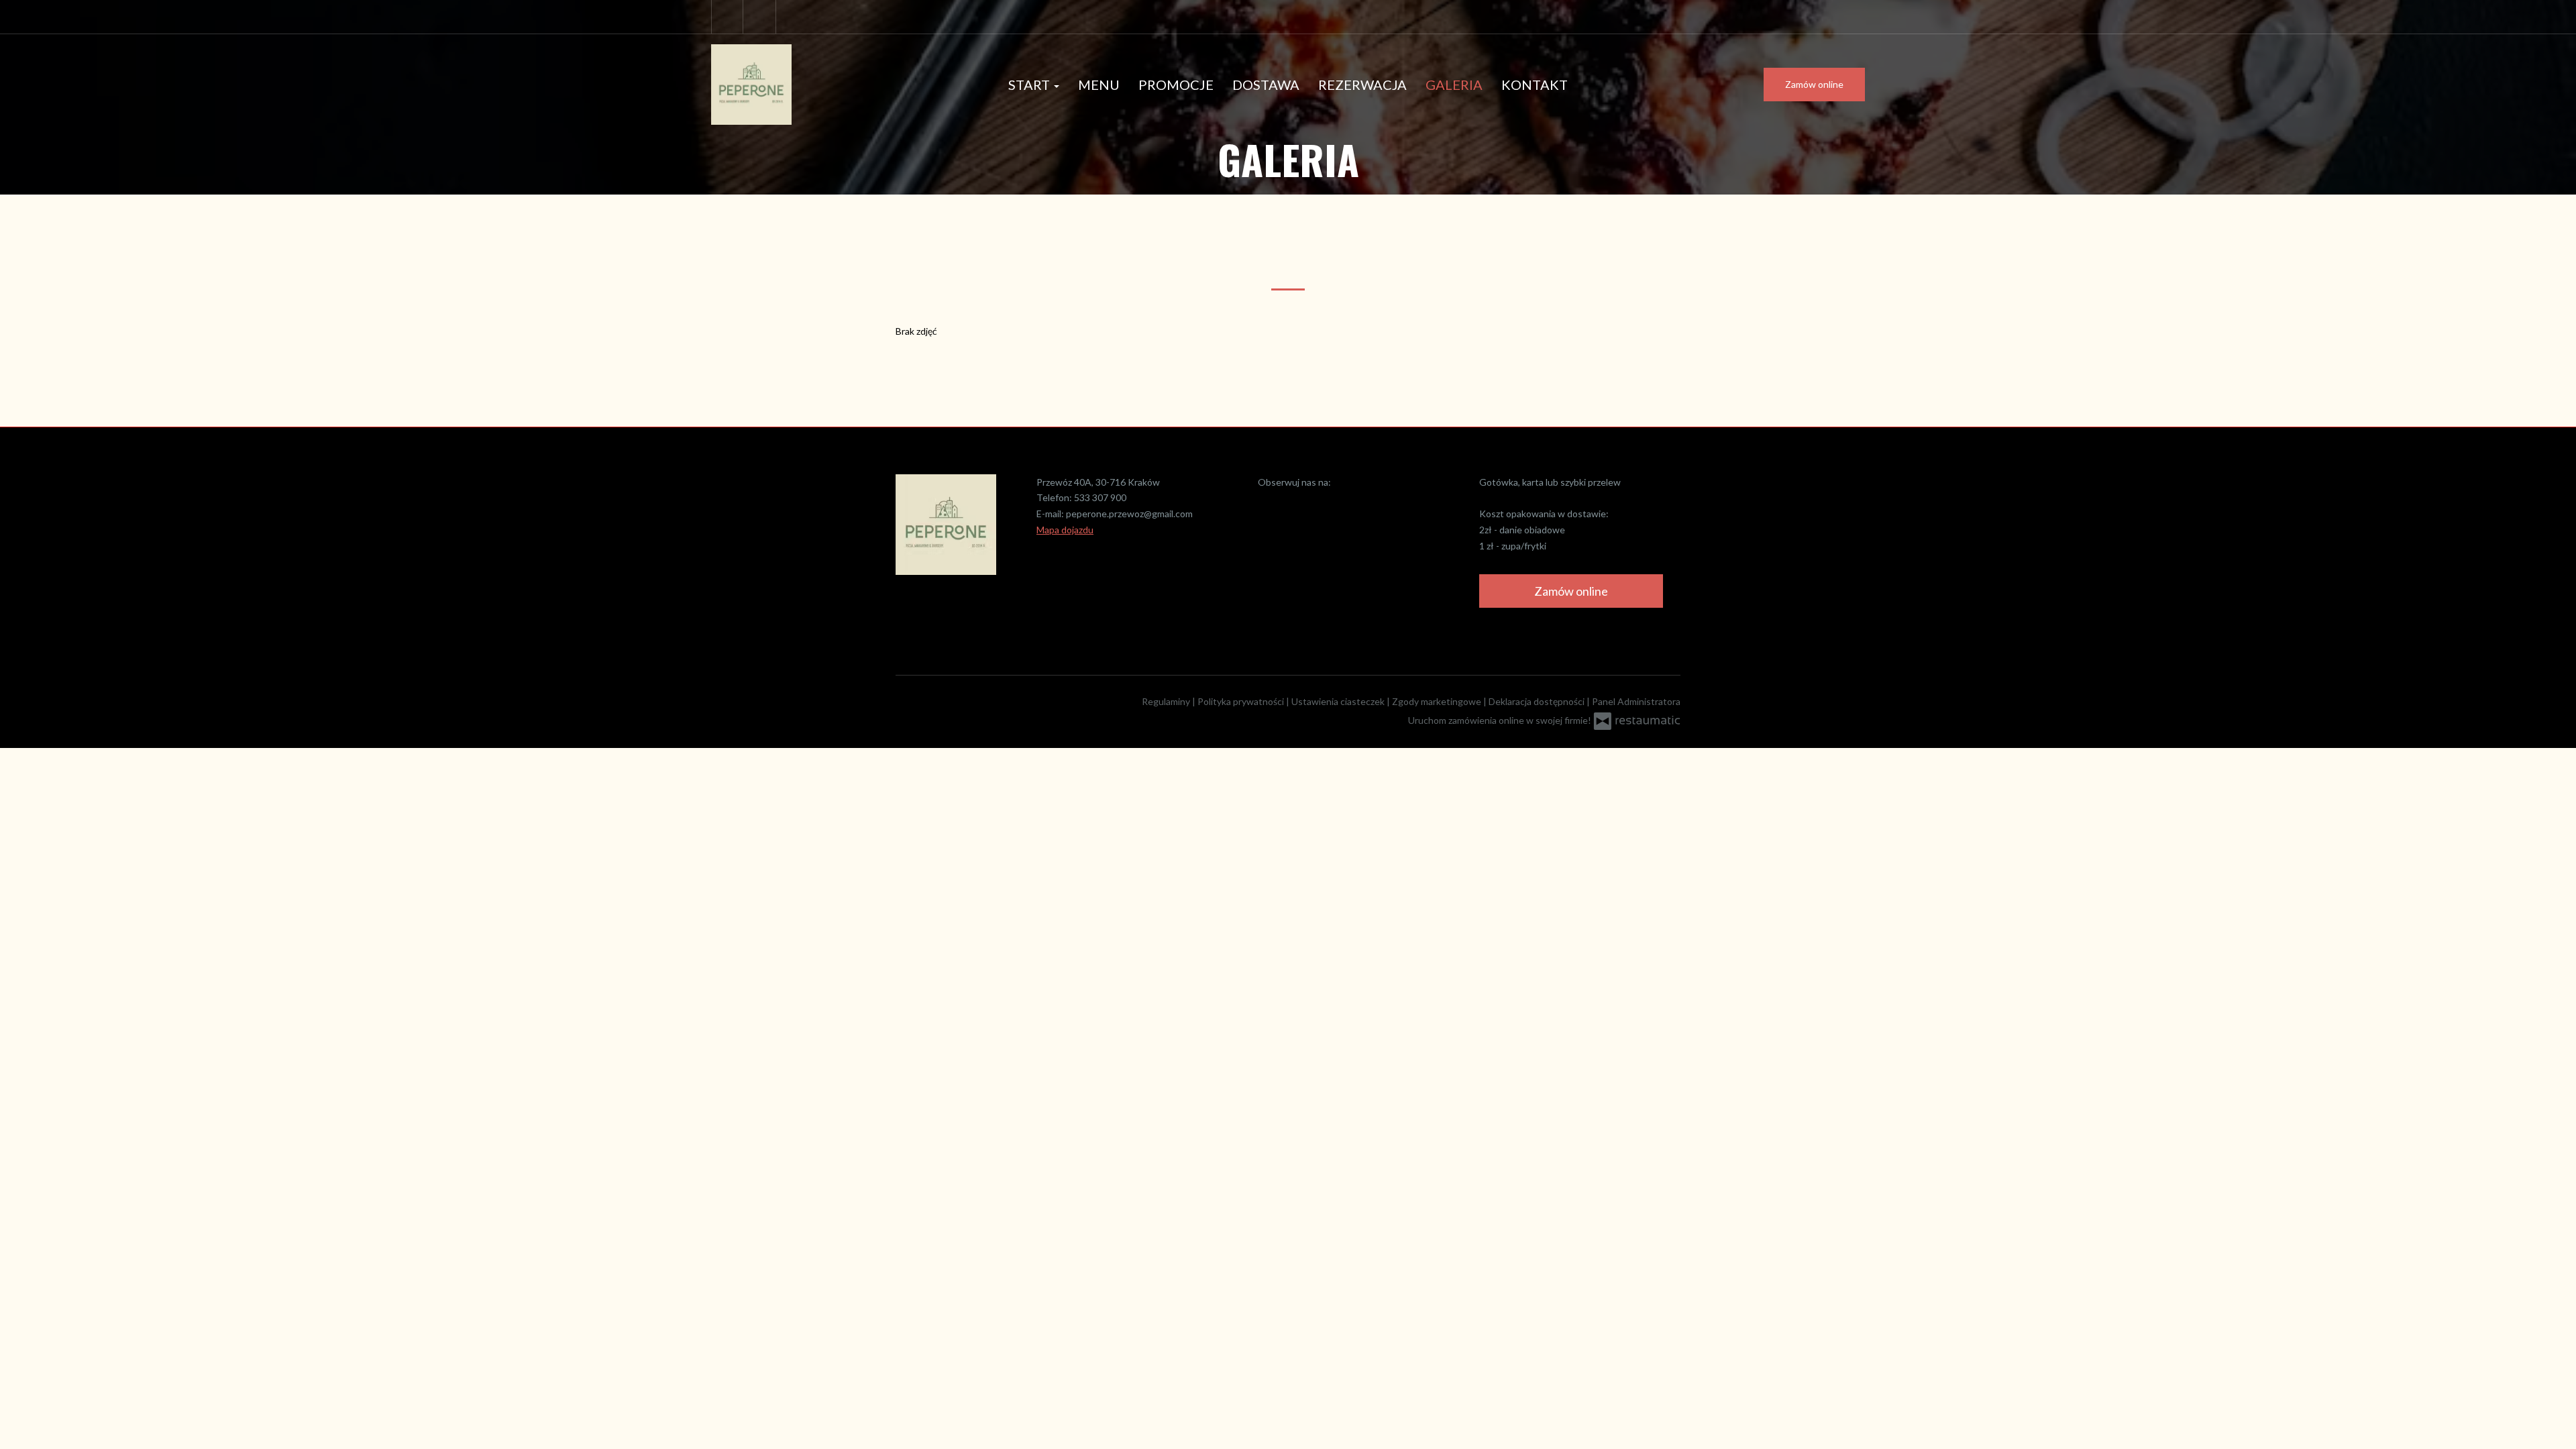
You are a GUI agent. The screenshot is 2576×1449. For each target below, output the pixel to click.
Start (1030, 85)
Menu (1099, 85)
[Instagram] (761, 17)
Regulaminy (1167, 701)
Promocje (1176, 85)
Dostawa (1266, 85)
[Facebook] (727, 17)
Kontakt (1535, 85)
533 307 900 (1100, 497)
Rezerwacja (1362, 85)
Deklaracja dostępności (1538, 701)
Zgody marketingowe (1438, 701)
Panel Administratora (1636, 701)
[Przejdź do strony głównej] (798, 85)
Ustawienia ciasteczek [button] (1339, 701)
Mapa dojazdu (1065, 530)
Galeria (1454, 85)
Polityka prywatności (1242, 701)
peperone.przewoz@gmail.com (1129, 514)
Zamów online (1814, 84)
